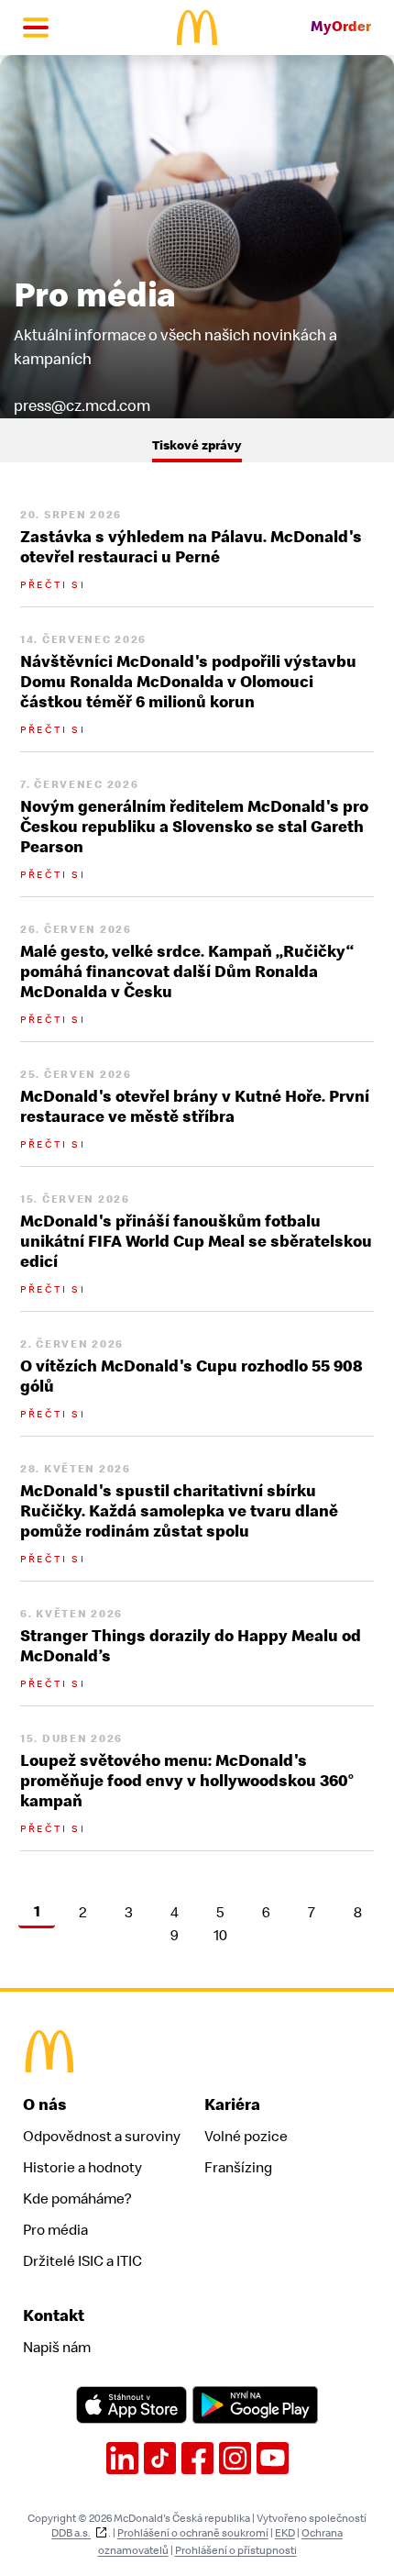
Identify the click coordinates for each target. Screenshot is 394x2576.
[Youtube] (273, 2458)
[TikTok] (160, 2458)
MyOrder (341, 27)
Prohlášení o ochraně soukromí (193, 2533)
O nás (45, 2105)
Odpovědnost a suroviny (102, 2137)
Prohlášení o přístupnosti (236, 2550)
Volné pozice (246, 2137)
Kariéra (232, 2105)
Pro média (55, 2230)
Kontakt (54, 2316)
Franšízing (238, 2168)
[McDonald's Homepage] (197, 28)
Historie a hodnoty (82, 2168)
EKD (285, 2533)
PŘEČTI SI (53, 585)
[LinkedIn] (122, 2458)
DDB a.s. (71, 2533)
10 (220, 1937)
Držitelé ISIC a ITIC (82, 2261)
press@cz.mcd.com (82, 406)
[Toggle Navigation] (36, 28)
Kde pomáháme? (77, 2199)
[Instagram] (235, 2458)
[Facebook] (197, 2458)
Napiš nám (57, 2348)
